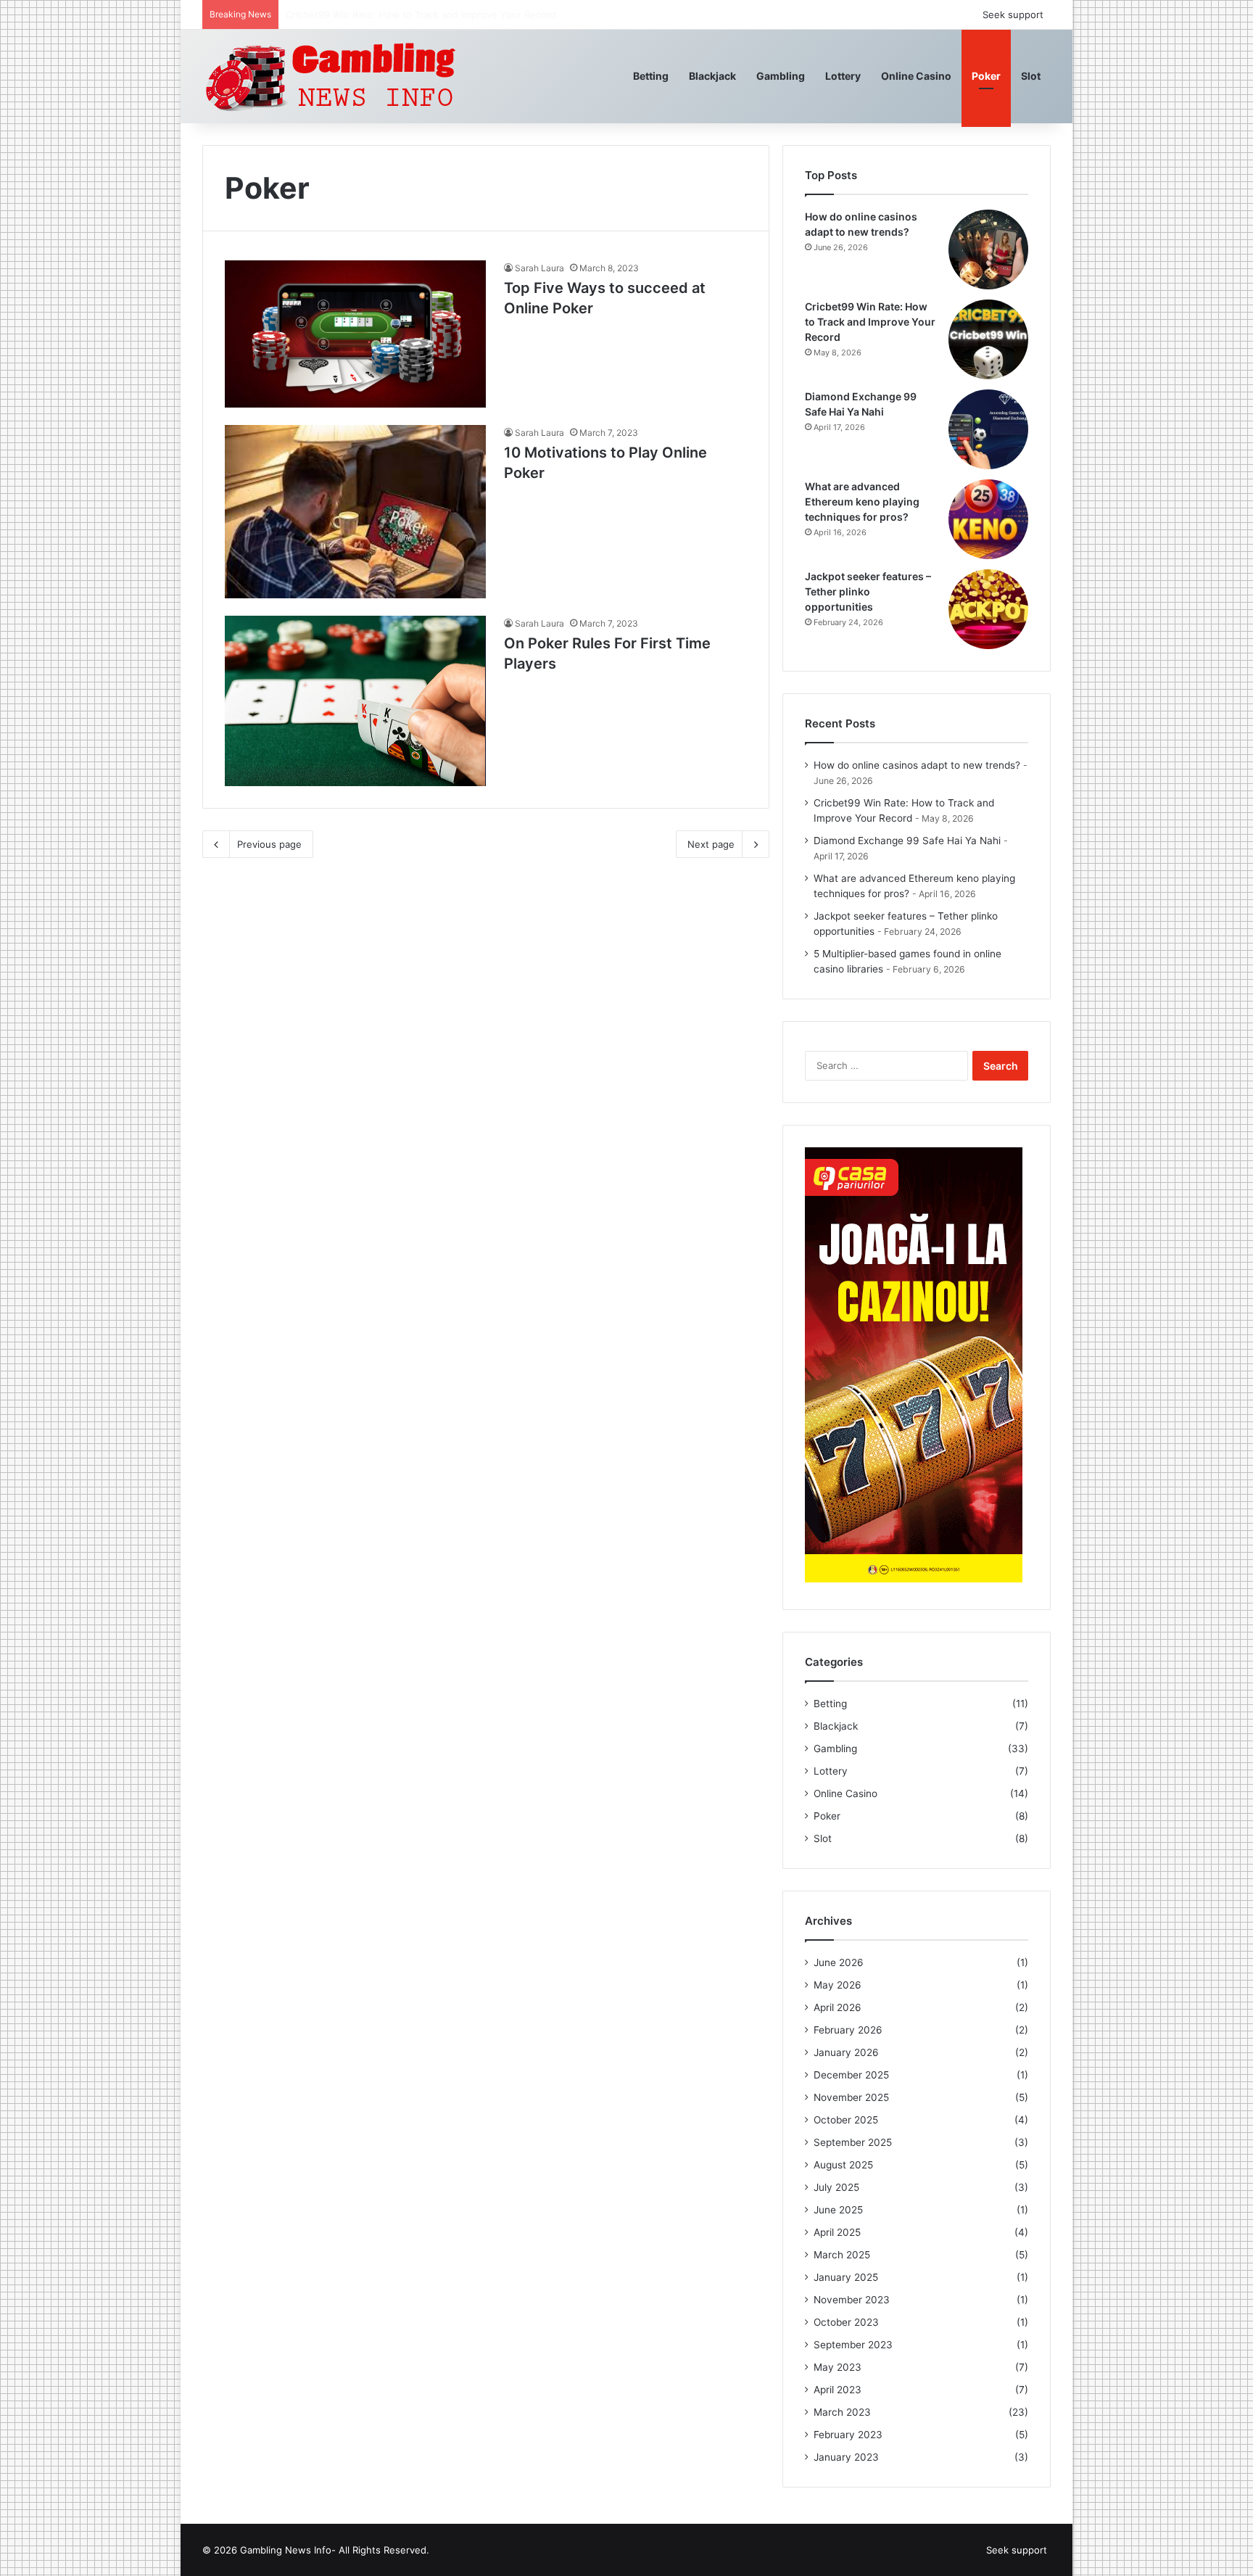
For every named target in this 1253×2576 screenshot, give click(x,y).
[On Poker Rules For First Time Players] (355, 701)
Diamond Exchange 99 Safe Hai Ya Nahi (375, 15)
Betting (651, 76)
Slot (1031, 76)
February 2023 (848, 2435)
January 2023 (846, 2457)
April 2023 (838, 2390)
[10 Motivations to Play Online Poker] (355, 512)
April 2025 (837, 2232)
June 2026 (839, 1962)
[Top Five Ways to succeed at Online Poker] (355, 334)
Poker (986, 76)
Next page (711, 844)
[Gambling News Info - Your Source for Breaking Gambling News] (332, 76)
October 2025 (846, 2120)
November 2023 (852, 2300)
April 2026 (838, 2007)
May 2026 (838, 1985)
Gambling (781, 76)
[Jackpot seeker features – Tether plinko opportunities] (988, 609)
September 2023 (853, 2345)
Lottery (843, 76)
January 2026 (846, 2052)
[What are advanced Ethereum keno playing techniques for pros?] (988, 519)
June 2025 (838, 2210)
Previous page (269, 844)
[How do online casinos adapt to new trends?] (988, 249)
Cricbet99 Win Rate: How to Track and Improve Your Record (870, 322)
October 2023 (846, 2322)
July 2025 (836, 2187)
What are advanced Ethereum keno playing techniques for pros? (862, 501)
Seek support (1013, 15)
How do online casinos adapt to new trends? (917, 765)
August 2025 (843, 2165)
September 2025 (853, 2142)
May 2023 (838, 2367)
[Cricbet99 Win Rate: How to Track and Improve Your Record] (988, 339)
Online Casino (916, 76)
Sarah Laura (539, 268)
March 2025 (842, 2255)
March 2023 (842, 2412)
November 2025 (851, 2097)
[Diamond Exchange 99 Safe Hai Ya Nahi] (988, 429)
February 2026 (848, 2030)
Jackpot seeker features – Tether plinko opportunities (868, 591)
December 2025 (851, 2075)
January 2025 (846, 2277)
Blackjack (712, 76)
